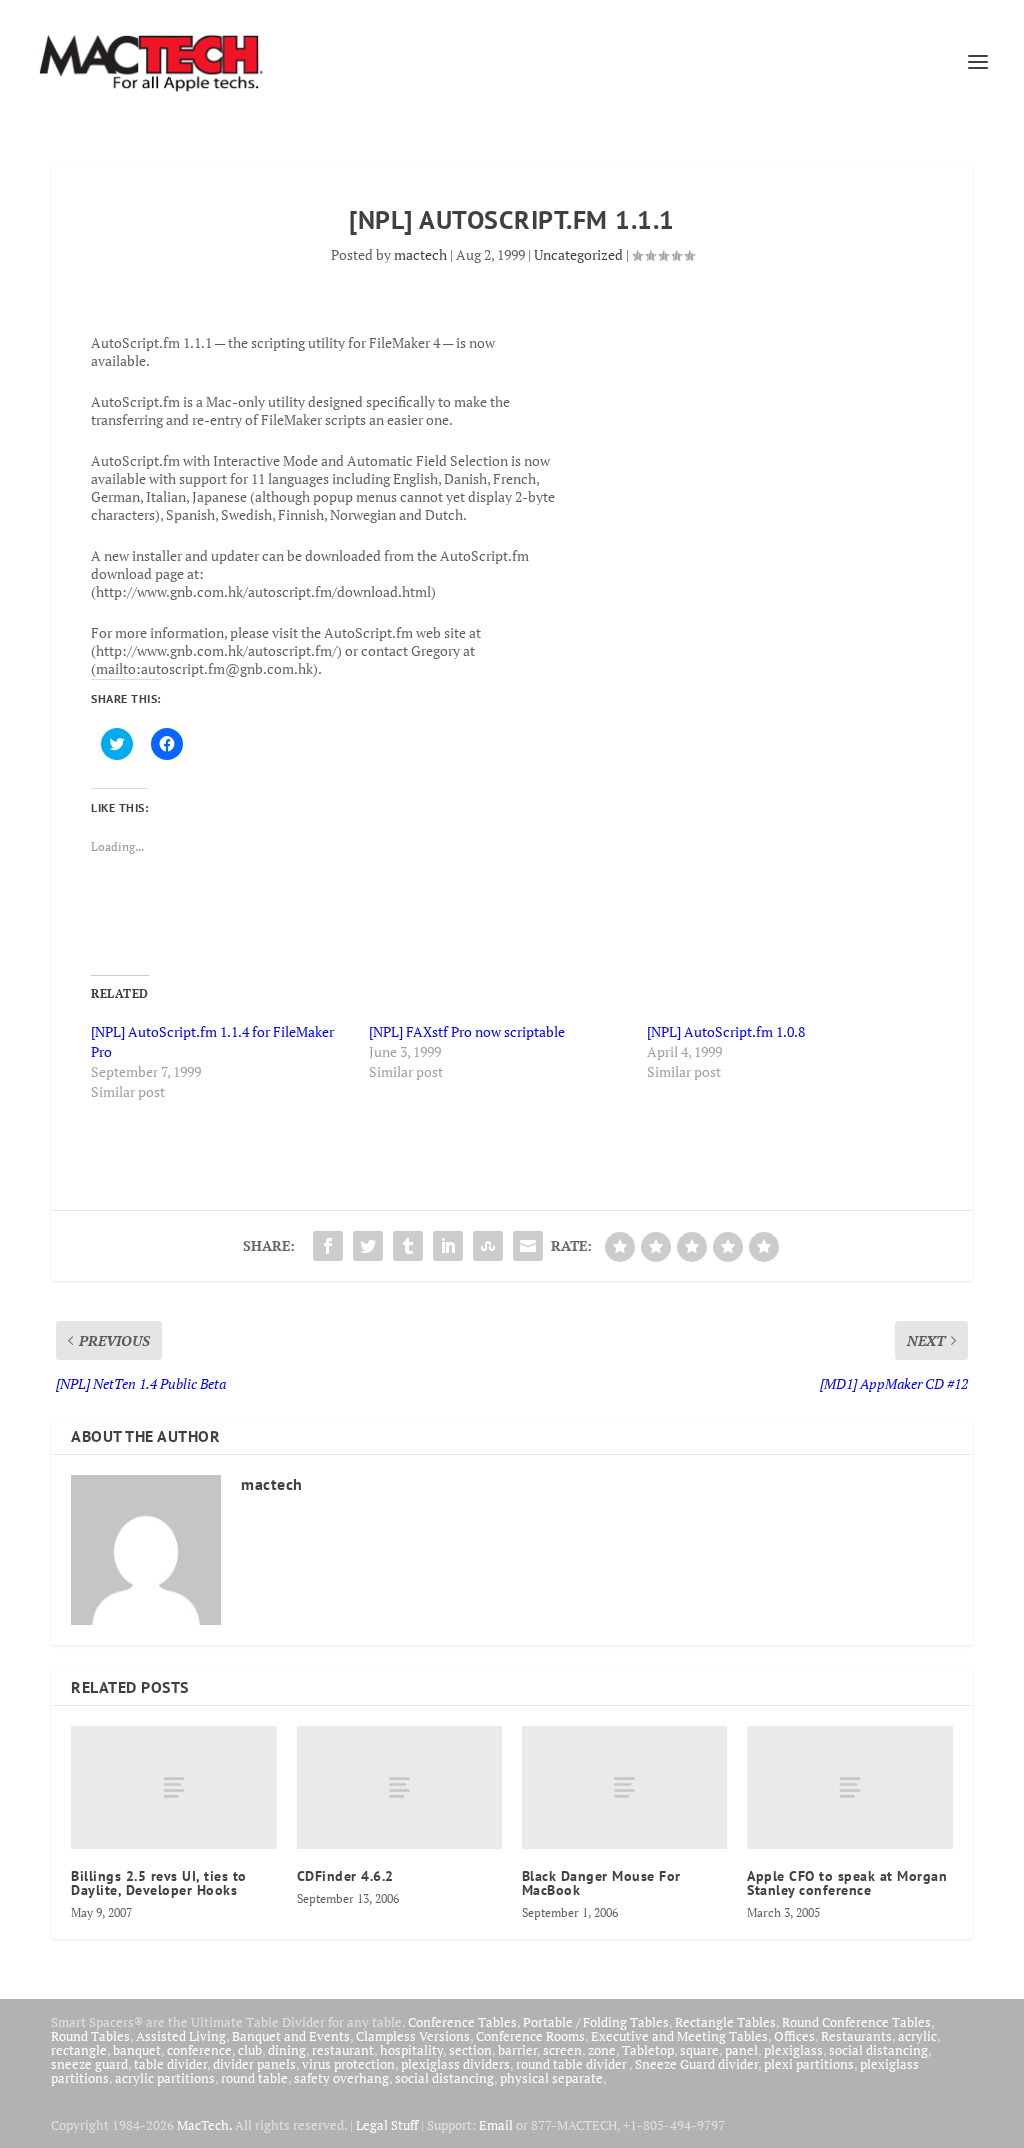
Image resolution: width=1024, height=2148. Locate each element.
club (250, 2050)
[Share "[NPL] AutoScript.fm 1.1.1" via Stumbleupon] (488, 1246)
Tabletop (648, 2050)
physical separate (551, 2078)
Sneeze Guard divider (696, 2064)
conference (199, 2050)
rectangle (79, 2050)
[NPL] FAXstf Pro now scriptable (467, 1031)
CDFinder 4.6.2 (345, 1876)
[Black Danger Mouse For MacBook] (624, 1787)
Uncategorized (578, 254)
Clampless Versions (413, 2036)
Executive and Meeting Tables (679, 2036)
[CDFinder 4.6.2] (399, 1787)
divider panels (254, 2064)
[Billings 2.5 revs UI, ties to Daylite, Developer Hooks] (173, 1787)
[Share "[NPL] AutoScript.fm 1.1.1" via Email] (528, 1246)
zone (602, 2050)
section (470, 2050)
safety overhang (341, 2078)
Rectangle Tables (725, 2022)
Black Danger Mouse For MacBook (601, 1883)
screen (562, 2050)
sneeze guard (89, 2064)
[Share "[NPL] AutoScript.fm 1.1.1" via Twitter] (368, 1246)
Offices (794, 2036)
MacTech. (204, 2125)
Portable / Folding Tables (596, 2022)
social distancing (878, 2050)
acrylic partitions (165, 2078)
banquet (137, 2050)
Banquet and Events (291, 2036)
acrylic (917, 2036)
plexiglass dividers (455, 2064)
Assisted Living (181, 2036)
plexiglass (793, 2050)
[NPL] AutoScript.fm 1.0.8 (726, 1031)
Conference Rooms (530, 2036)
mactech (420, 254)
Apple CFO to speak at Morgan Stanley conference (847, 1883)
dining (287, 2050)
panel (741, 2050)
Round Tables (90, 2036)
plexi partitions (809, 2064)
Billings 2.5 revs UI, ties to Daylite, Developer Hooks (159, 1883)
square (699, 2050)
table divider (170, 2064)
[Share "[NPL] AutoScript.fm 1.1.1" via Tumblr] (408, 1246)
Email (496, 2125)
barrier (517, 2050)
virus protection (348, 2064)
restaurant (343, 2050)
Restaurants (856, 2036)
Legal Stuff (387, 2125)
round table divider (572, 2064)
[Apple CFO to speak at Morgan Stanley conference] (849, 1787)
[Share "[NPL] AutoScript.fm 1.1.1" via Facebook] (328, 1246)
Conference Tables (462, 2022)
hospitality (411, 2050)
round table (254, 2078)
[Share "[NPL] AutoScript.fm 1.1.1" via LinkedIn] (448, 1246)
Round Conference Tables (856, 2022)
